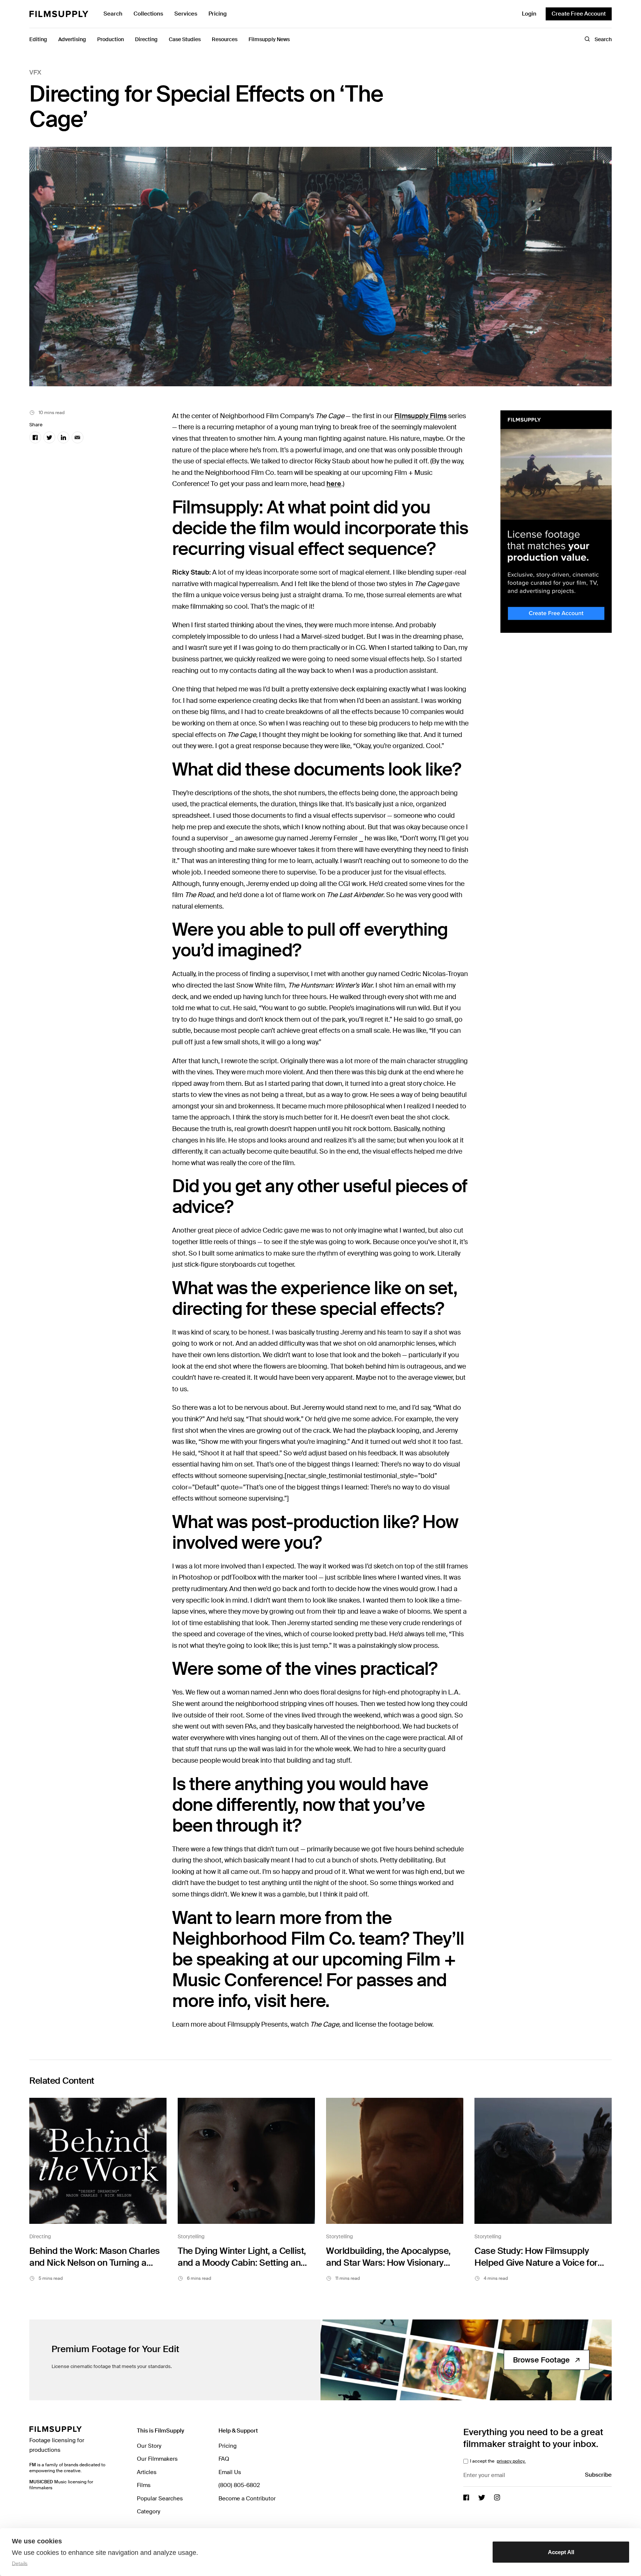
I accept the (497, 2461)
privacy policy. (511, 2461)
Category (149, 2511)
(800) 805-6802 (239, 2485)
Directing (40, 2236)
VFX (35, 72)
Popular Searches (160, 2499)
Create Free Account (579, 14)
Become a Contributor (247, 2499)
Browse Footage (541, 2360)
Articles (147, 2472)
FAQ (224, 2459)
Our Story (149, 2446)
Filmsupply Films (420, 416)
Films (144, 2485)
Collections (148, 14)
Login (529, 14)
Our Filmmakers (157, 2459)
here (334, 484)
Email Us (230, 2472)
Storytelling (191, 2236)
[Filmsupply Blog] (59, 14)
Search (113, 14)
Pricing (218, 14)
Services (186, 14)
